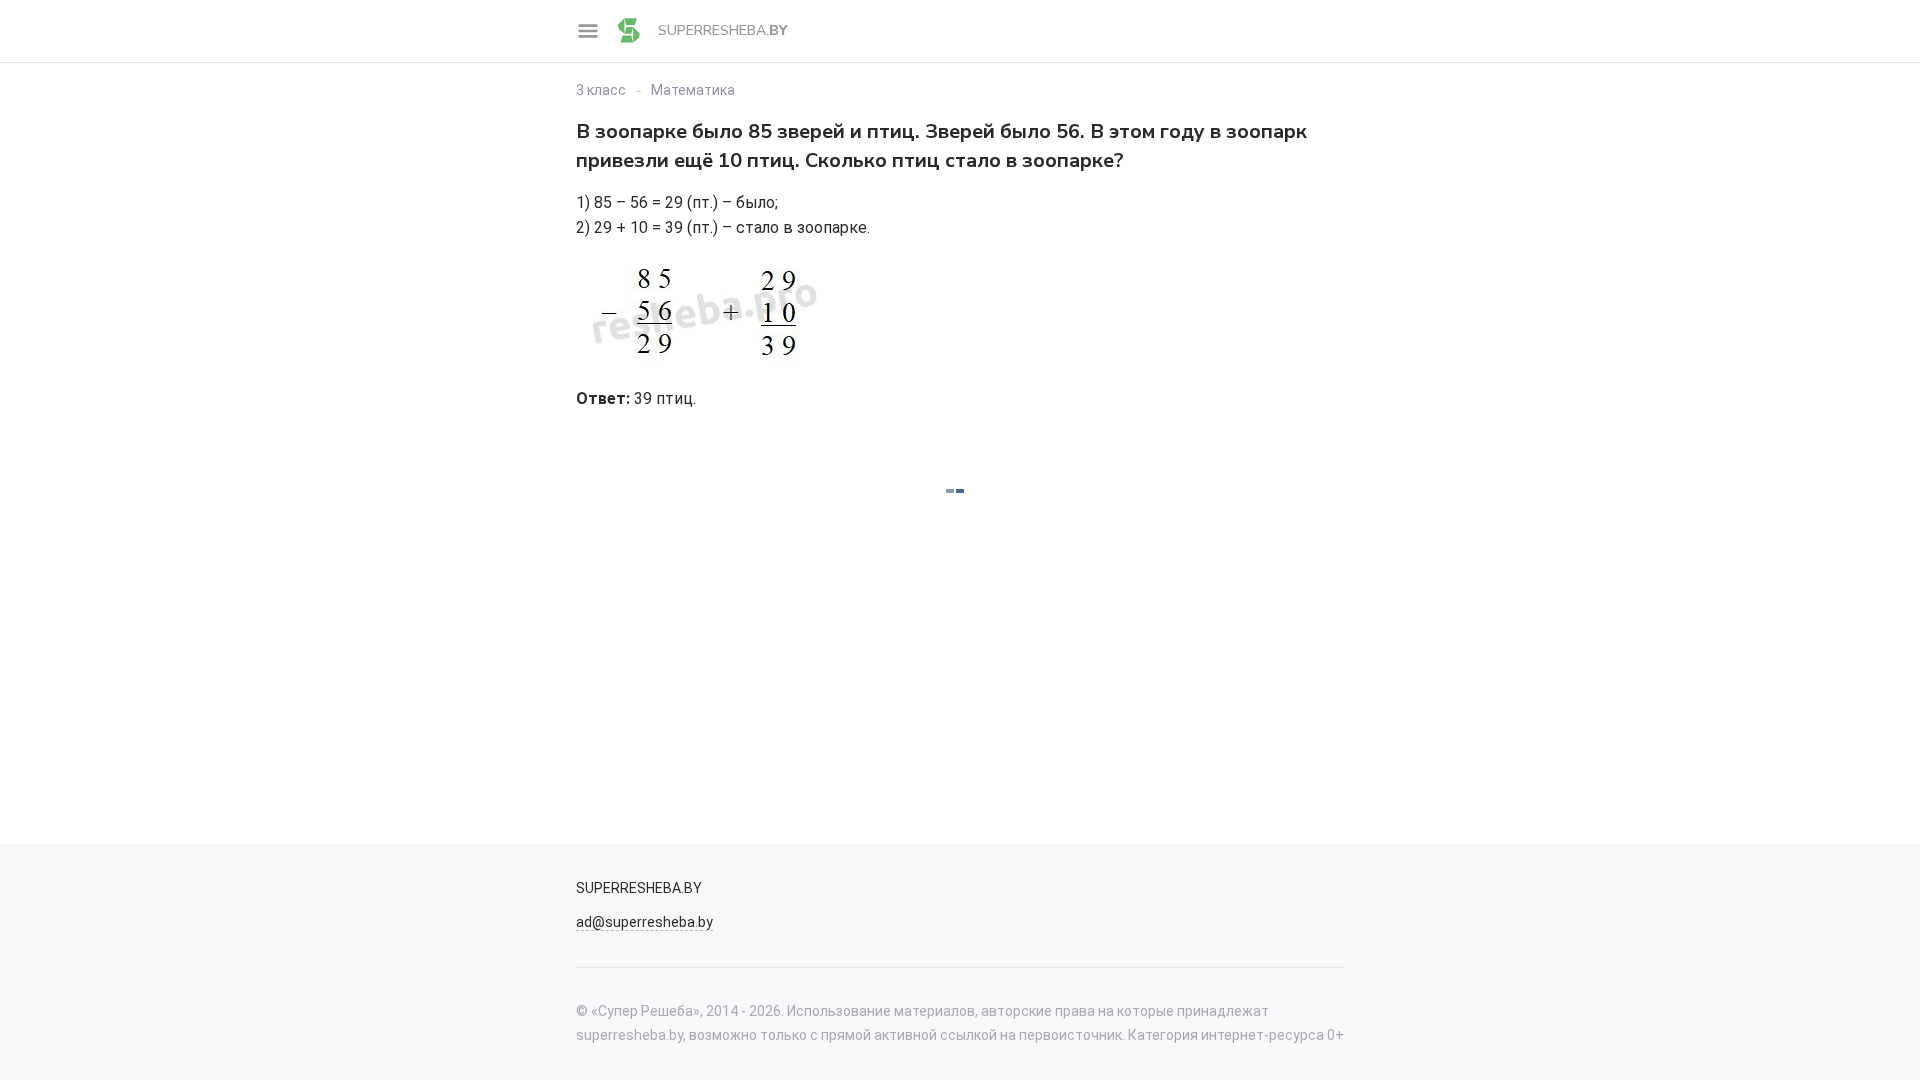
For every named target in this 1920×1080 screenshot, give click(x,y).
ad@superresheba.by (644, 922)
